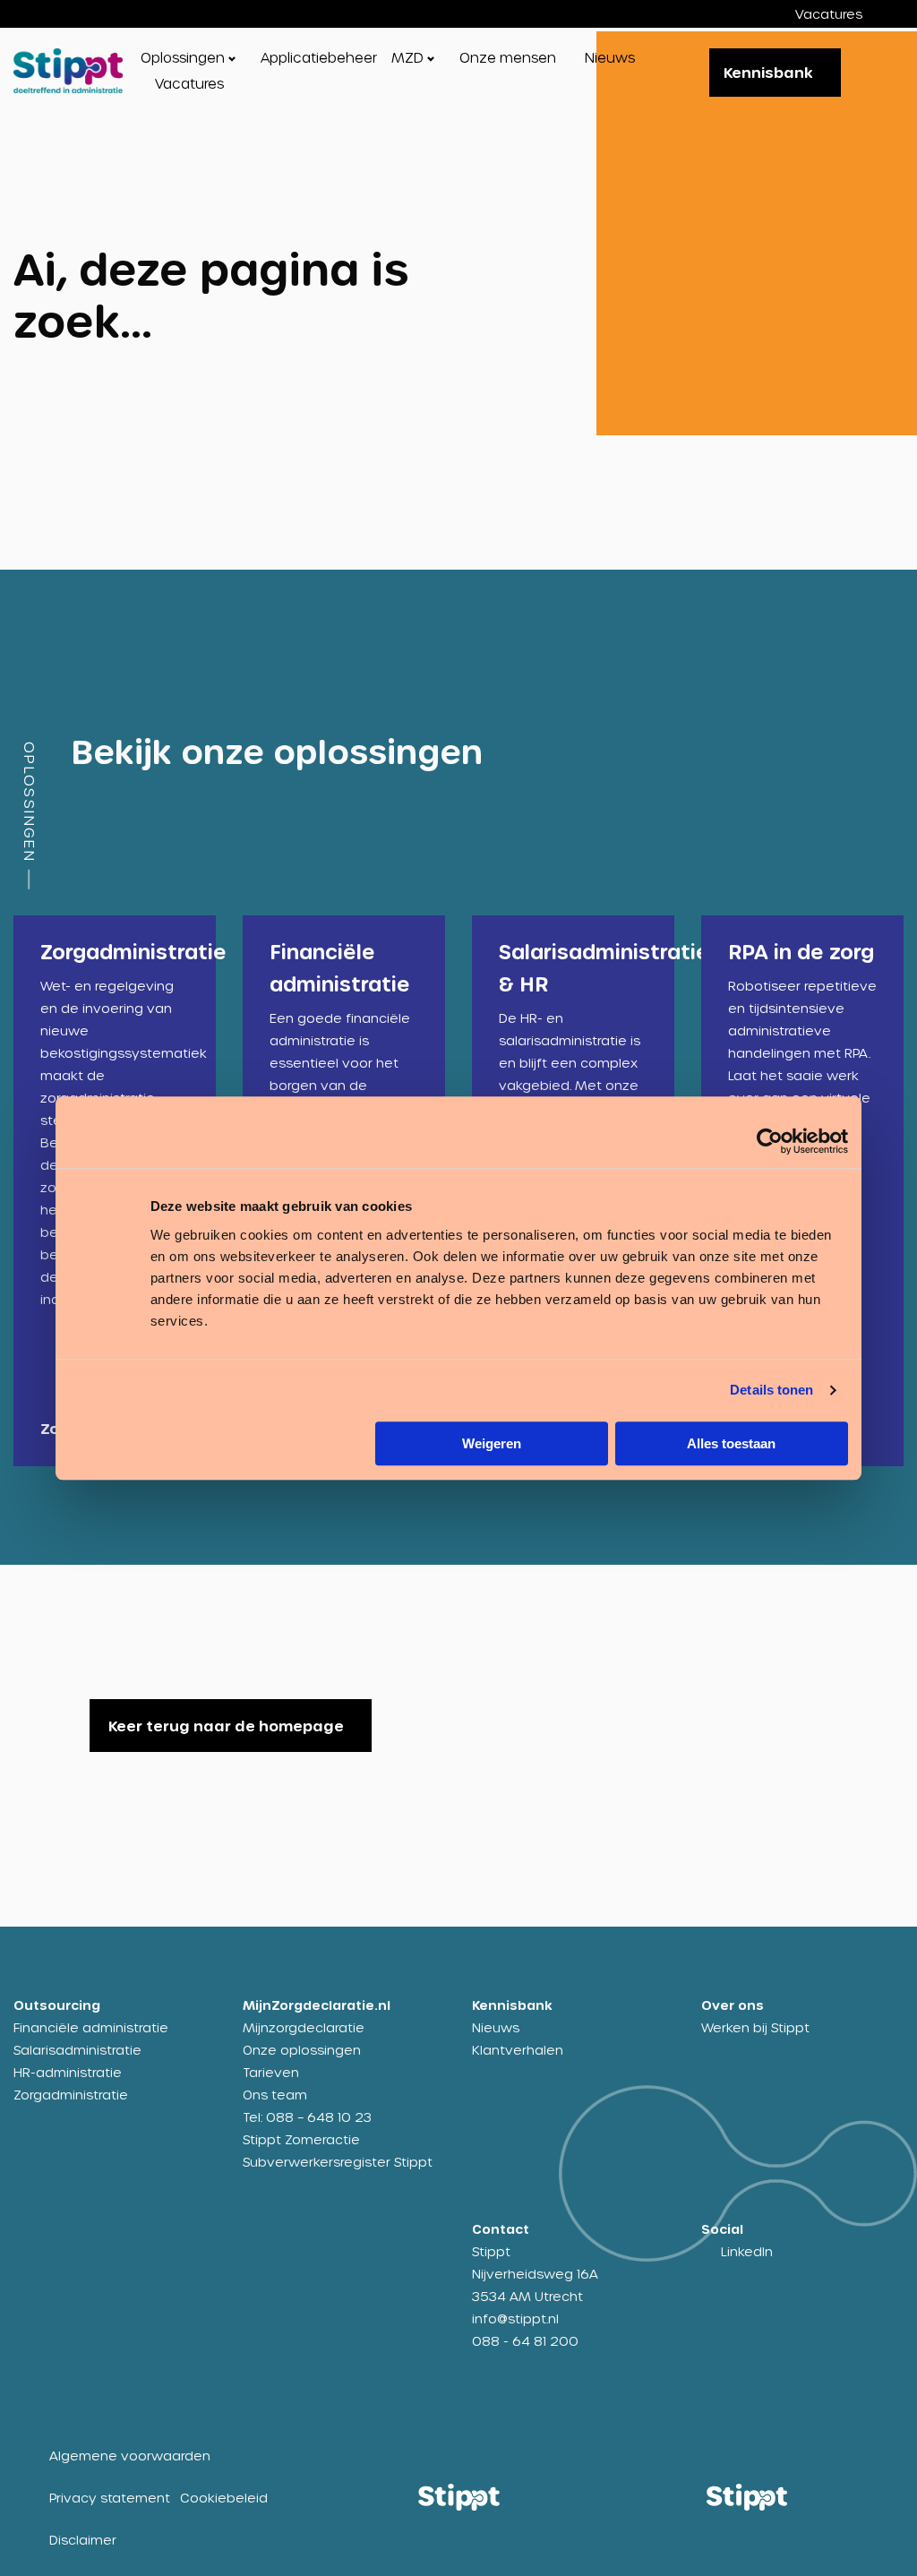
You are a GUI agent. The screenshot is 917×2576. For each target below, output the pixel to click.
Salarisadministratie (77, 2050)
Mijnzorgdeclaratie (304, 2027)
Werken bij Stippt (755, 2027)
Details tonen (771, 1390)
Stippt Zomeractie (301, 2139)
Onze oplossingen (302, 2050)
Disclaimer (83, 2540)
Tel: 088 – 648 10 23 (307, 2117)
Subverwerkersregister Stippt (338, 2162)
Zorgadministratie (71, 2095)
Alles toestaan (731, 1443)
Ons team (275, 2095)
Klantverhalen (518, 2050)
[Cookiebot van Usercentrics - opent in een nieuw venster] (770, 1141)
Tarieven (271, 2072)
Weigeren (492, 1443)
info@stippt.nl (515, 2318)
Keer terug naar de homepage (226, 1726)
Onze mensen (508, 57)
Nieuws (610, 57)
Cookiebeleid (224, 2498)
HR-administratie (68, 2072)
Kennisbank (768, 72)
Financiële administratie (91, 2027)
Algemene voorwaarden (130, 2456)
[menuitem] (842, 14)
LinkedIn (747, 2251)
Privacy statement (110, 2498)
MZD (407, 57)
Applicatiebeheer (319, 57)
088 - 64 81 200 (525, 2341)
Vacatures (829, 14)
